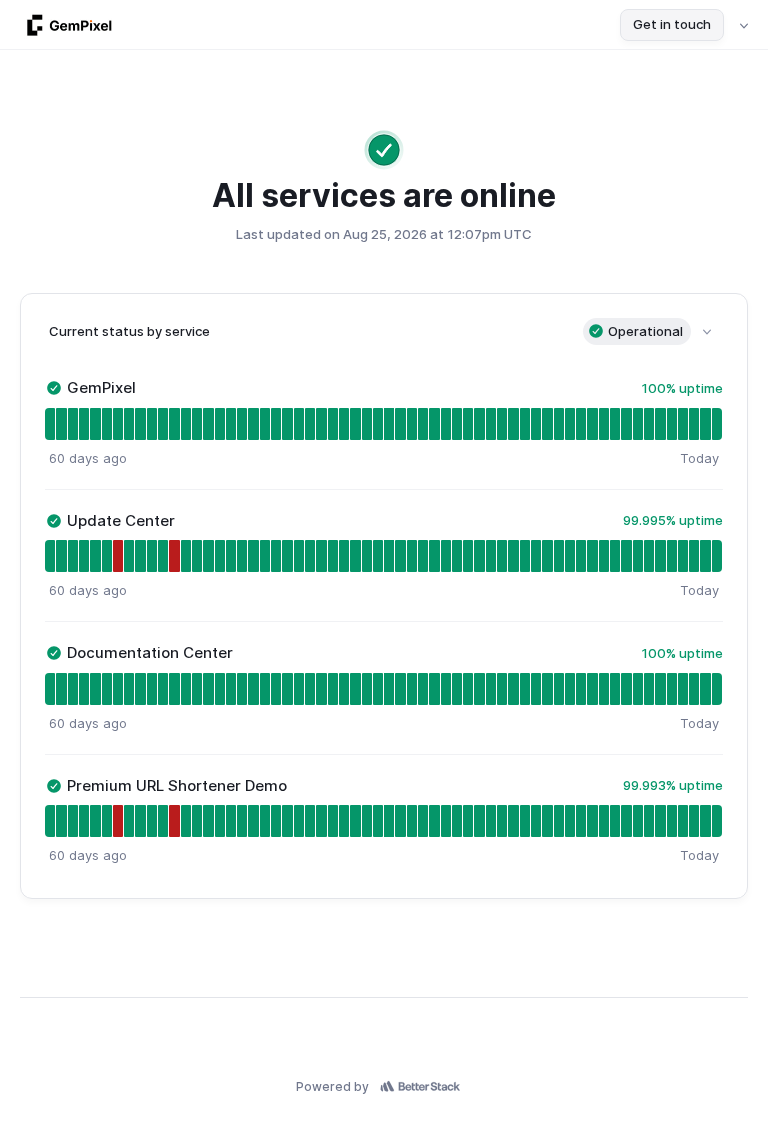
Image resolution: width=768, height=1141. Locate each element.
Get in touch (672, 24)
